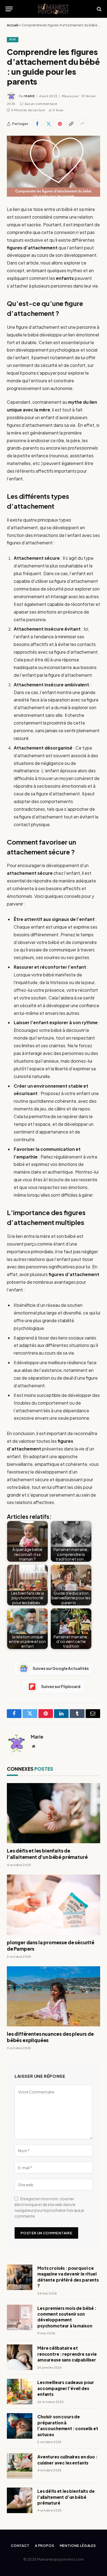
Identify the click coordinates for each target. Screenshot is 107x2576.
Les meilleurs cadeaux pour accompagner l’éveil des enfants (66, 2388)
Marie (30, 96)
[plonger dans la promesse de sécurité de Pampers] (54, 1905)
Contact (20, 2546)
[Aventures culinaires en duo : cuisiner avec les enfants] (20, 2466)
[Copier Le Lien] (71, 124)
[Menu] (9, 9)
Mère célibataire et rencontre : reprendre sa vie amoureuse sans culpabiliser (67, 2354)
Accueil (13, 25)
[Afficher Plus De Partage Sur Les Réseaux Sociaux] (82, 124)
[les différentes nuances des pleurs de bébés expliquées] (54, 1996)
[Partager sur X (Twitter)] (49, 124)
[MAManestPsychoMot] (54, 9)
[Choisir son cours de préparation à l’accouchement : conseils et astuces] (20, 2426)
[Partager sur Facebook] (37, 124)
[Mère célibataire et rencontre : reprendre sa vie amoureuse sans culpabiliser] (20, 2357)
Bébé (13, 39)
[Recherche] (99, 9)
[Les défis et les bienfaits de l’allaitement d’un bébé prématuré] (54, 1813)
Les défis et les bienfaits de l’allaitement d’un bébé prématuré (47, 1854)
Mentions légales (78, 2546)
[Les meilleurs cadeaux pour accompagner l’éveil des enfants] (20, 2392)
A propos (45, 2546)
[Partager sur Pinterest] (60, 124)
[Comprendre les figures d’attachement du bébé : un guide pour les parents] (54, 166)
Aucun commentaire (41, 104)
